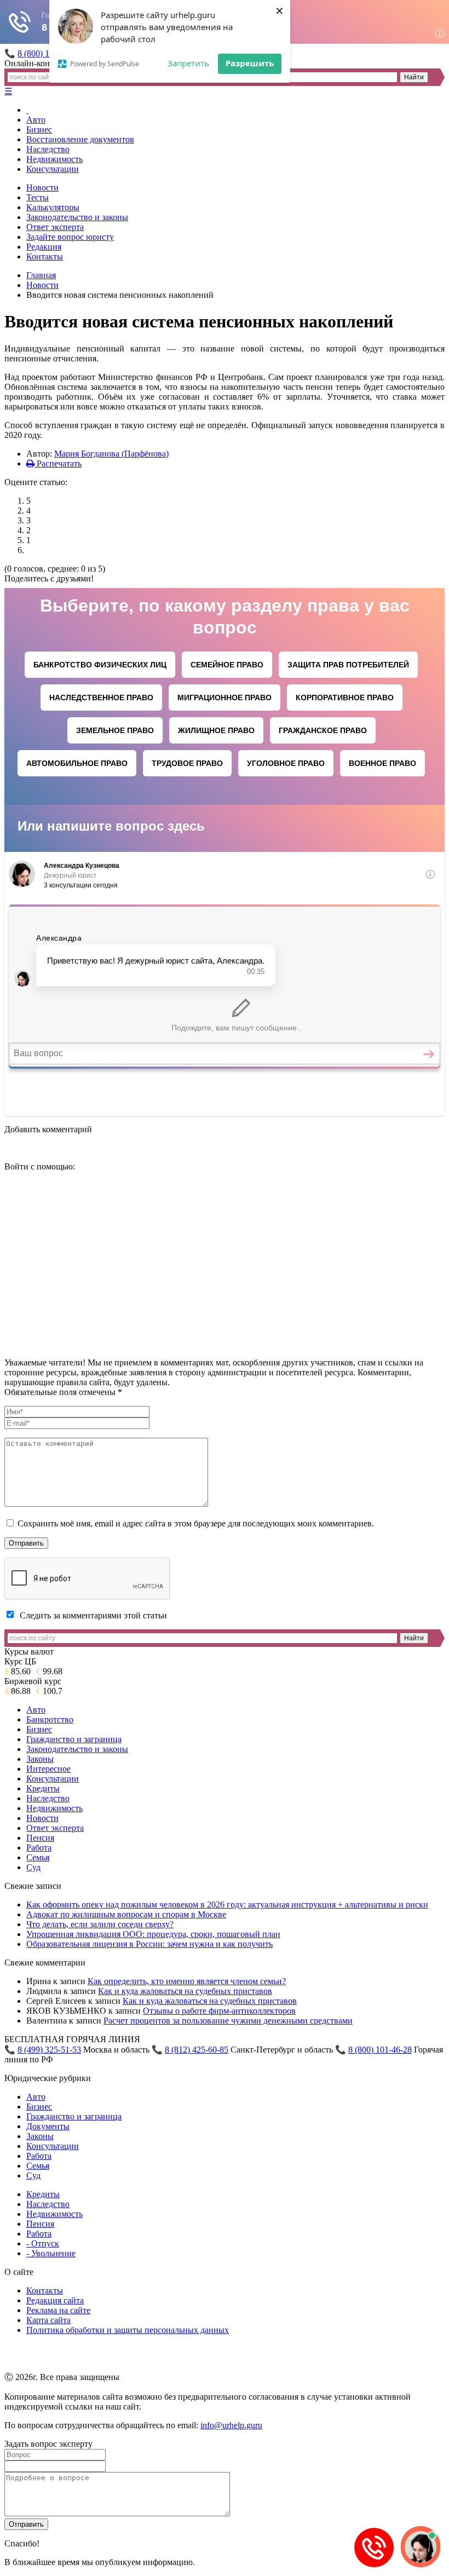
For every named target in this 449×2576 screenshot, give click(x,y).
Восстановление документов (80, 139)
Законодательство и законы (77, 217)
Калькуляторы (53, 207)
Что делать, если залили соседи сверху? (100, 1924)
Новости (42, 188)
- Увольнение (51, 2253)
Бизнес (39, 129)
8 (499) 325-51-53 (49, 2050)
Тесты (38, 197)
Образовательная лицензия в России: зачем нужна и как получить (149, 1944)
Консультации (53, 169)
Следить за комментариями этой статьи (93, 1615)
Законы (40, 1759)
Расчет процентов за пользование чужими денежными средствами (228, 2021)
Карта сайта (48, 2320)
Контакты (45, 257)
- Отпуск (43, 2243)
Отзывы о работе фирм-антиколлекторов (219, 2011)
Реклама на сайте (58, 2310)
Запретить (188, 63)
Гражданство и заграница (74, 1739)
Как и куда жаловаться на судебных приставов (185, 1991)
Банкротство (50, 1719)
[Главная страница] (27, 110)
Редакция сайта (55, 2300)
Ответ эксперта (55, 227)
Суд (33, 1867)
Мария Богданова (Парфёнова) (111, 454)
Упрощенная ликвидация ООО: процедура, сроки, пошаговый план (153, 1934)
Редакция (44, 247)
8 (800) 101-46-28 (380, 2050)
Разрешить (250, 63)
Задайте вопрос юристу (70, 237)
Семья (38, 1857)
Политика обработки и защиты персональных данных (128, 2330)
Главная (41, 275)
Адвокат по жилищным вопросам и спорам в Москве (126, 1914)
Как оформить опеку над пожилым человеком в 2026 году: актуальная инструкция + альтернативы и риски (227, 1904)
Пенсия (40, 1838)
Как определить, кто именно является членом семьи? (187, 1981)
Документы (48, 2126)
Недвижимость (54, 159)
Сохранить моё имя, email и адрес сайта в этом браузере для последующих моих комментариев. (196, 1523)
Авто (36, 120)
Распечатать (58, 463)
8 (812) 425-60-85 (197, 2050)
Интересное (48, 1769)
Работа (39, 1848)
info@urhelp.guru (231, 2425)
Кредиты (43, 1788)
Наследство (48, 149)
